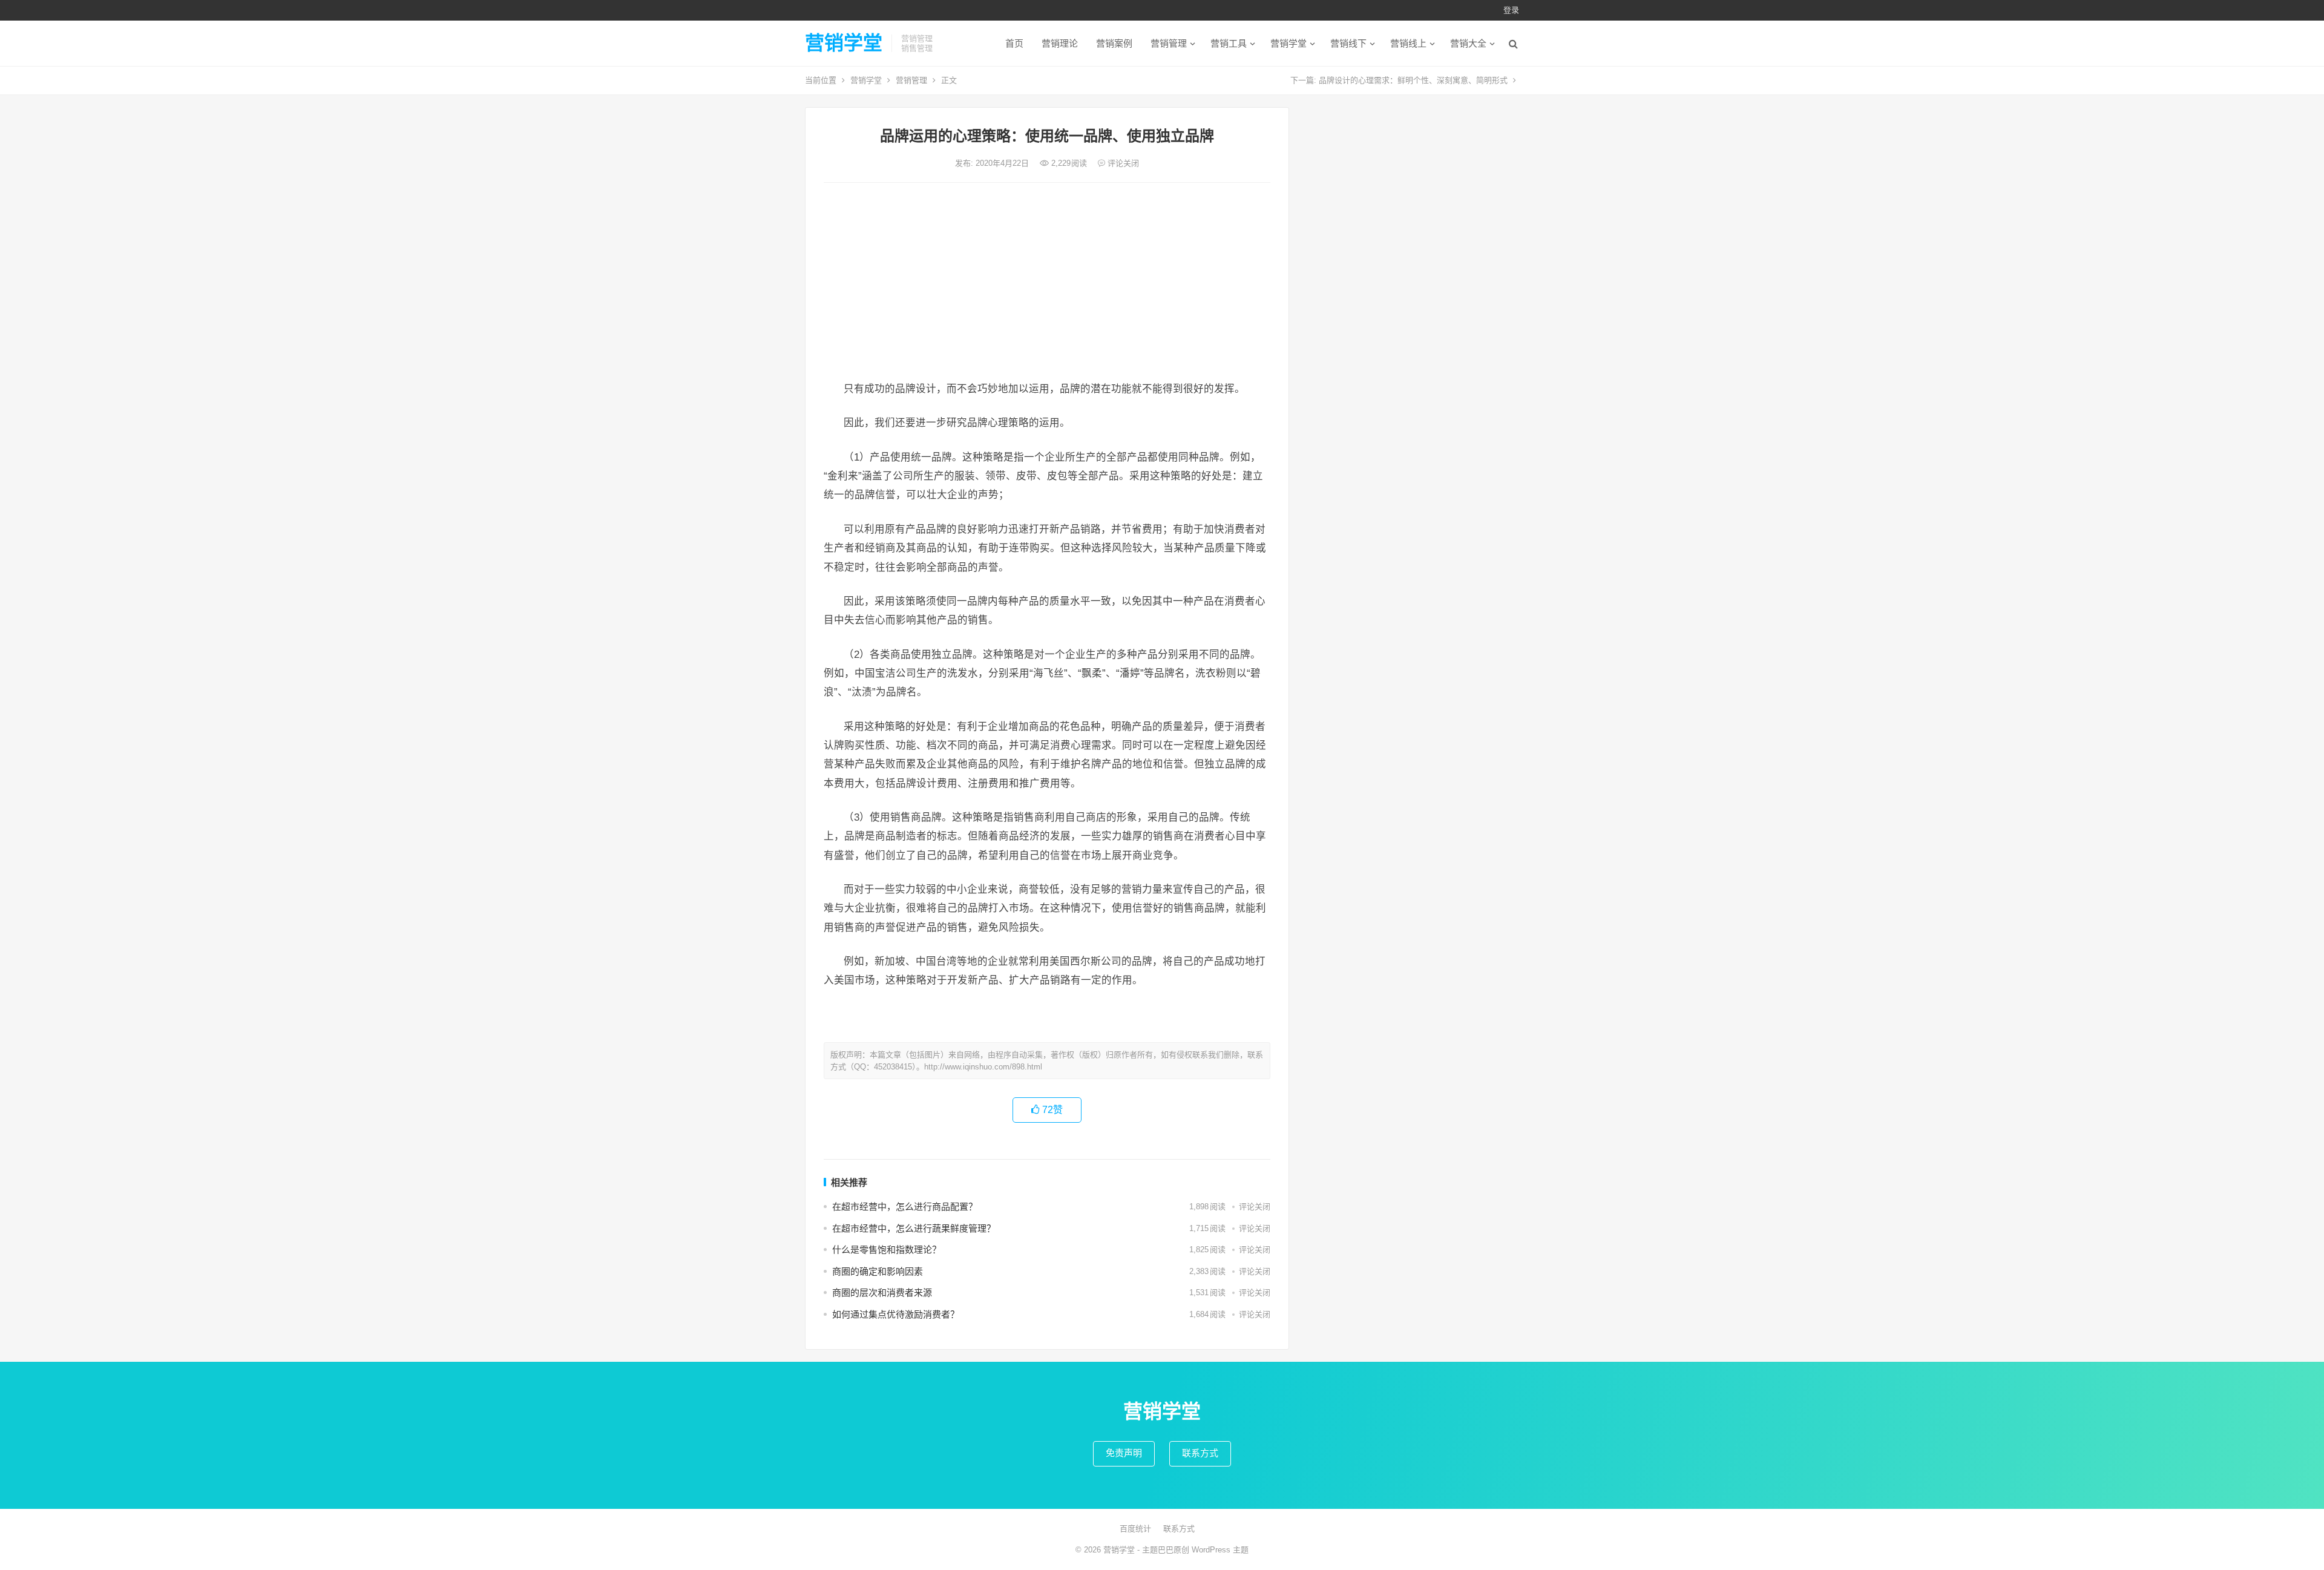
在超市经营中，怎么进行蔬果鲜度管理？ (914, 1228)
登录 (1511, 10)
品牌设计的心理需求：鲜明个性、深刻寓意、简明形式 (1413, 80)
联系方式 (1200, 1453)
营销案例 (1114, 43)
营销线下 (1348, 43)
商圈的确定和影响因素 (878, 1271)
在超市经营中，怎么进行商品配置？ (905, 1207)
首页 (1014, 43)
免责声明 (1124, 1453)
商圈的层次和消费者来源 (882, 1292)
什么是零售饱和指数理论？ (887, 1250)
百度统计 (1135, 1529)
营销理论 (1060, 43)
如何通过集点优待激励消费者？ (896, 1314)
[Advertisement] (1047, 283)
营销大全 (1468, 43)
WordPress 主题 (1220, 1550)
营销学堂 (844, 43)
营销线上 (1408, 43)
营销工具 (1229, 43)
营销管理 (1169, 43)
